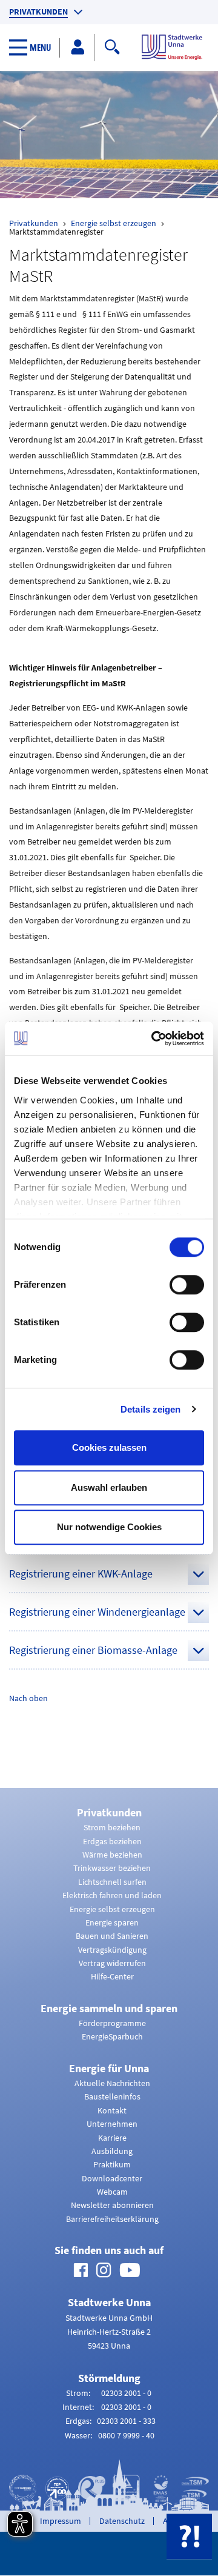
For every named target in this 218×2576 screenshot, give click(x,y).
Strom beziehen (112, 1827)
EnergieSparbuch (112, 2036)
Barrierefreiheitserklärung (112, 2219)
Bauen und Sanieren (112, 1936)
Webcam (112, 2192)
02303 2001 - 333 (126, 2421)
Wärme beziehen (112, 1855)
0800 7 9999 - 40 (126, 2435)
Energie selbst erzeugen (114, 223)
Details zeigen (150, 1409)
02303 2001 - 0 (126, 2393)
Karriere (112, 2138)
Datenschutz (122, 2521)
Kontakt (112, 2110)
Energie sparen (112, 1922)
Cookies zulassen (109, 1447)
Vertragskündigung (112, 1950)
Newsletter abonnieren (112, 2205)
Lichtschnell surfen (112, 1882)
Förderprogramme (112, 2023)
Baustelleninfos (112, 2096)
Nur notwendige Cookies (109, 1527)
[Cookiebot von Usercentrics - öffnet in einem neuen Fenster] (154, 1039)
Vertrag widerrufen (112, 1963)
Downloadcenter (112, 2178)
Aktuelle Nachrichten (112, 2083)
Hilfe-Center (112, 1976)
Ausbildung (112, 2151)
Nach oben (28, 1698)
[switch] (187, 1285)
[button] (35, 48)
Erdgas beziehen (112, 1841)
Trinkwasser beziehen (112, 1868)
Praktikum (112, 2164)
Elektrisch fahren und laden (112, 1895)
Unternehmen (112, 2124)
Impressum (61, 2521)
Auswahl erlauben (109, 1487)
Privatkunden (38, 12)
